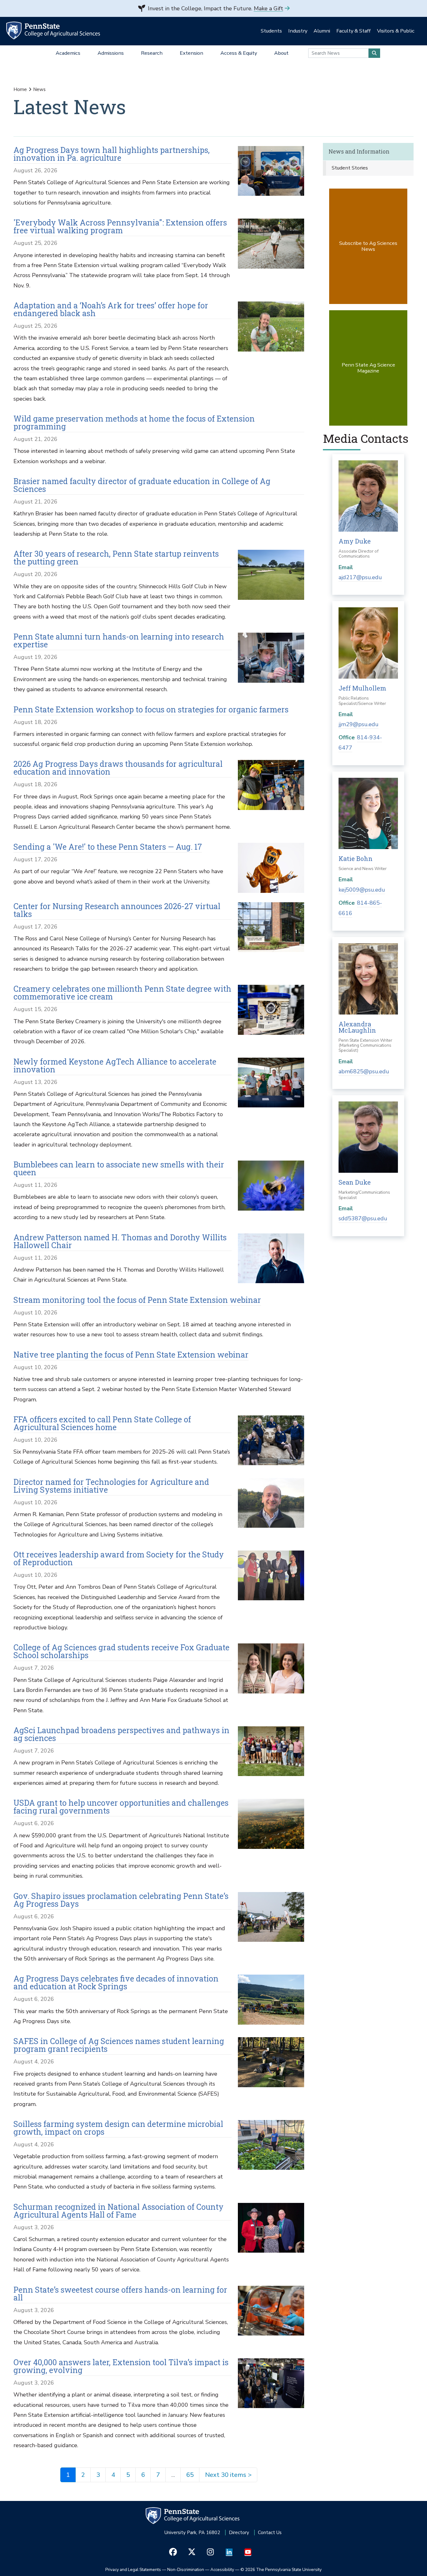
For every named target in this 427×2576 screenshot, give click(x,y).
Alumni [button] (322, 31)
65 (190, 2475)
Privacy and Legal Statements (133, 2570)
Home (20, 89)
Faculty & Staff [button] (354, 31)
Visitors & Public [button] (396, 31)
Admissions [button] (111, 53)
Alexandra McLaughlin (357, 1027)
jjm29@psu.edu (359, 724)
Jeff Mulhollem (362, 688)
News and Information (359, 152)
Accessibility (222, 2570)
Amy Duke (355, 541)
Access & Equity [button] (239, 53)
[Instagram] (211, 2552)
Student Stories (350, 168)
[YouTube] (248, 2552)
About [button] (281, 53)
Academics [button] (68, 53)
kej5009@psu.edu (362, 890)
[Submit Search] (374, 53)
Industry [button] (298, 31)
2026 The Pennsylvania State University (281, 2570)
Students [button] (271, 31)
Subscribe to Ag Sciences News (368, 246)
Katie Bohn (356, 858)
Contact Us (270, 2533)
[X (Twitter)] (192, 2552)
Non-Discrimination (186, 2570)
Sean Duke (355, 1182)
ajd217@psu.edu (360, 577)
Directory (239, 2533)
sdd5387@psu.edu (363, 1218)
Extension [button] (191, 53)
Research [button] (152, 53)
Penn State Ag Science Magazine (368, 368)
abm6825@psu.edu (364, 1071)
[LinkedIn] (229, 2552)
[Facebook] (173, 2552)
